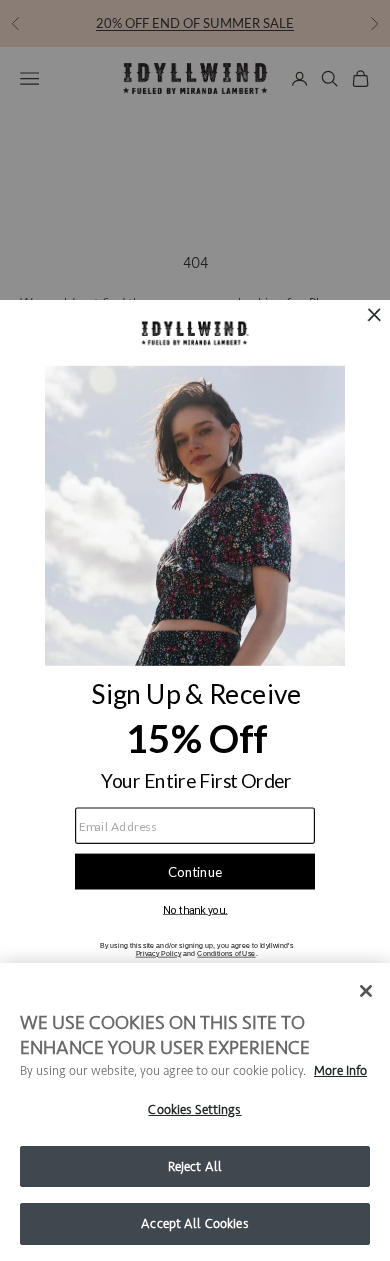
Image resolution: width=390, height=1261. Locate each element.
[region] (195, 1112)
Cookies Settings (194, 1109)
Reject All (195, 1166)
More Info (340, 1070)
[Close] (366, 991)
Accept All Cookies (194, 1223)
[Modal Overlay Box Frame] (195, 630)
